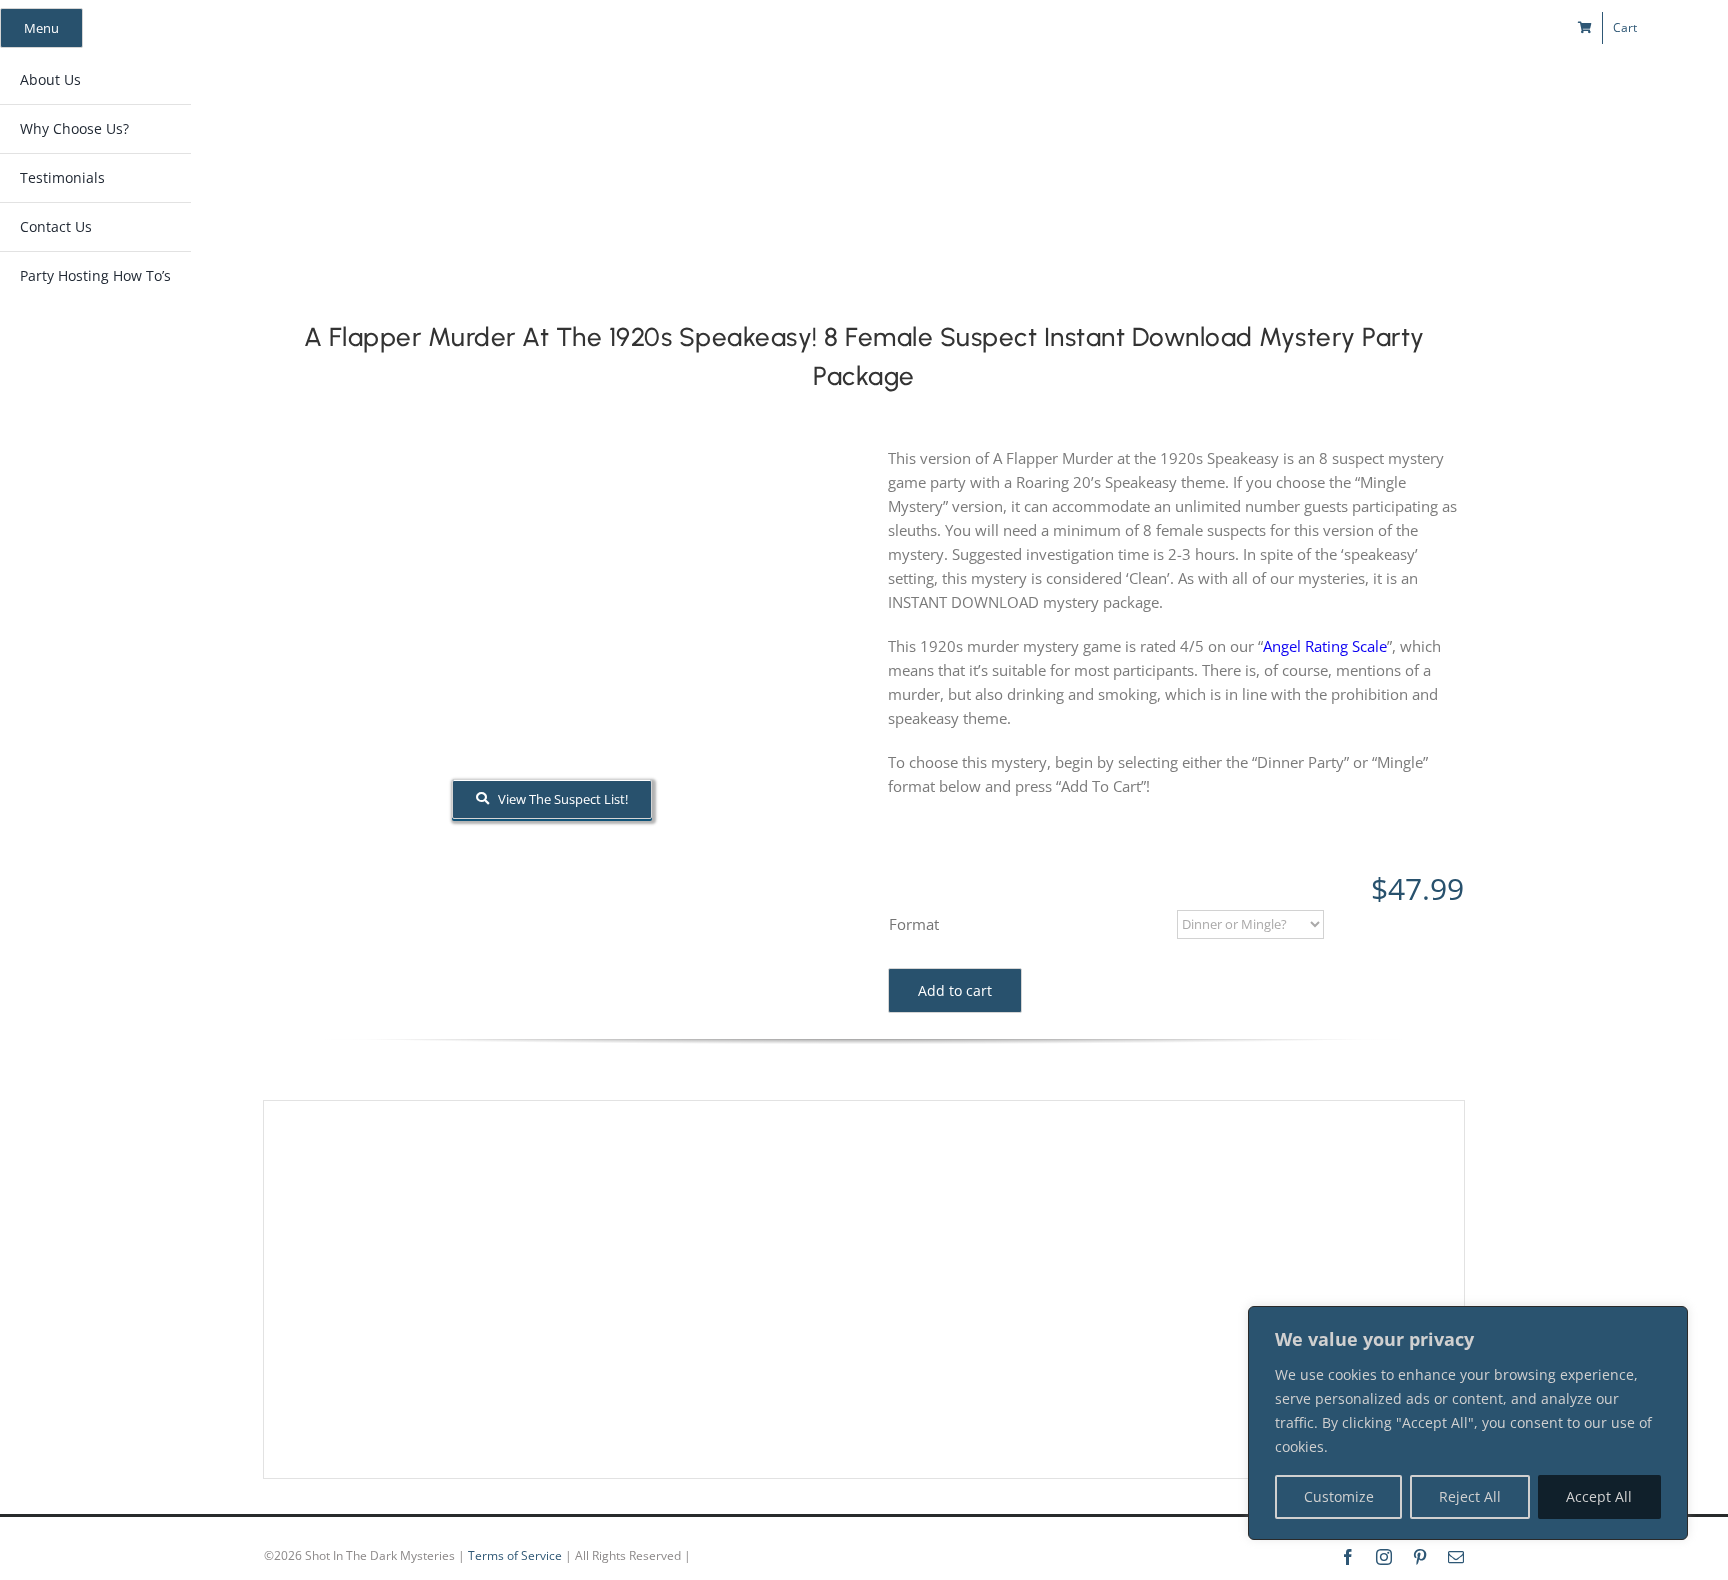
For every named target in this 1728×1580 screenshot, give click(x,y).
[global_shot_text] (697, 96)
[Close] (1667, 1323)
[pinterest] (1385, 28)
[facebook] (1313, 28)
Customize (1339, 1496)
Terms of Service (515, 1555)
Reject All (1470, 1496)
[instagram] (1349, 28)
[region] (1468, 1423)
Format (914, 924)
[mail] (1421, 28)
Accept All (1599, 1496)
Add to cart (955, 990)
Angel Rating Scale (1325, 646)
